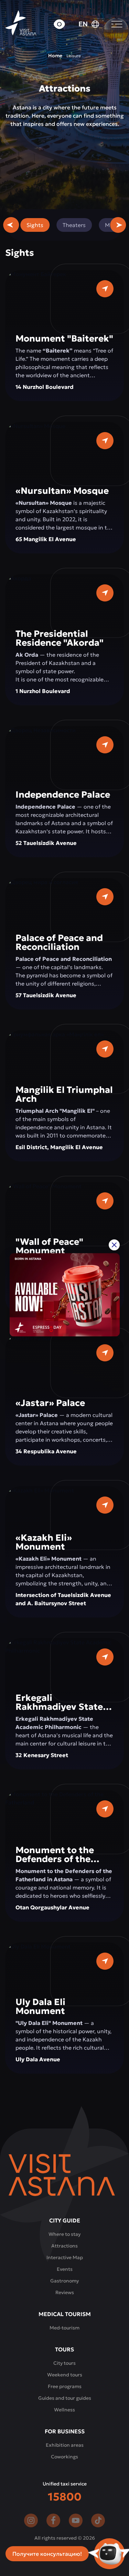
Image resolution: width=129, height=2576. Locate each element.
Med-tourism (64, 2328)
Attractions (64, 2246)
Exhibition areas (65, 2445)
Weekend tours (65, 2375)
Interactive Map (65, 2257)
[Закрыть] (114, 1245)
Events (65, 2269)
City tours (64, 2363)
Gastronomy (64, 2281)
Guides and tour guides (65, 2398)
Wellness (64, 2410)
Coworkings (64, 2457)
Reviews (65, 2292)
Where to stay (64, 2234)
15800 (65, 2497)
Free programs (65, 2386)
